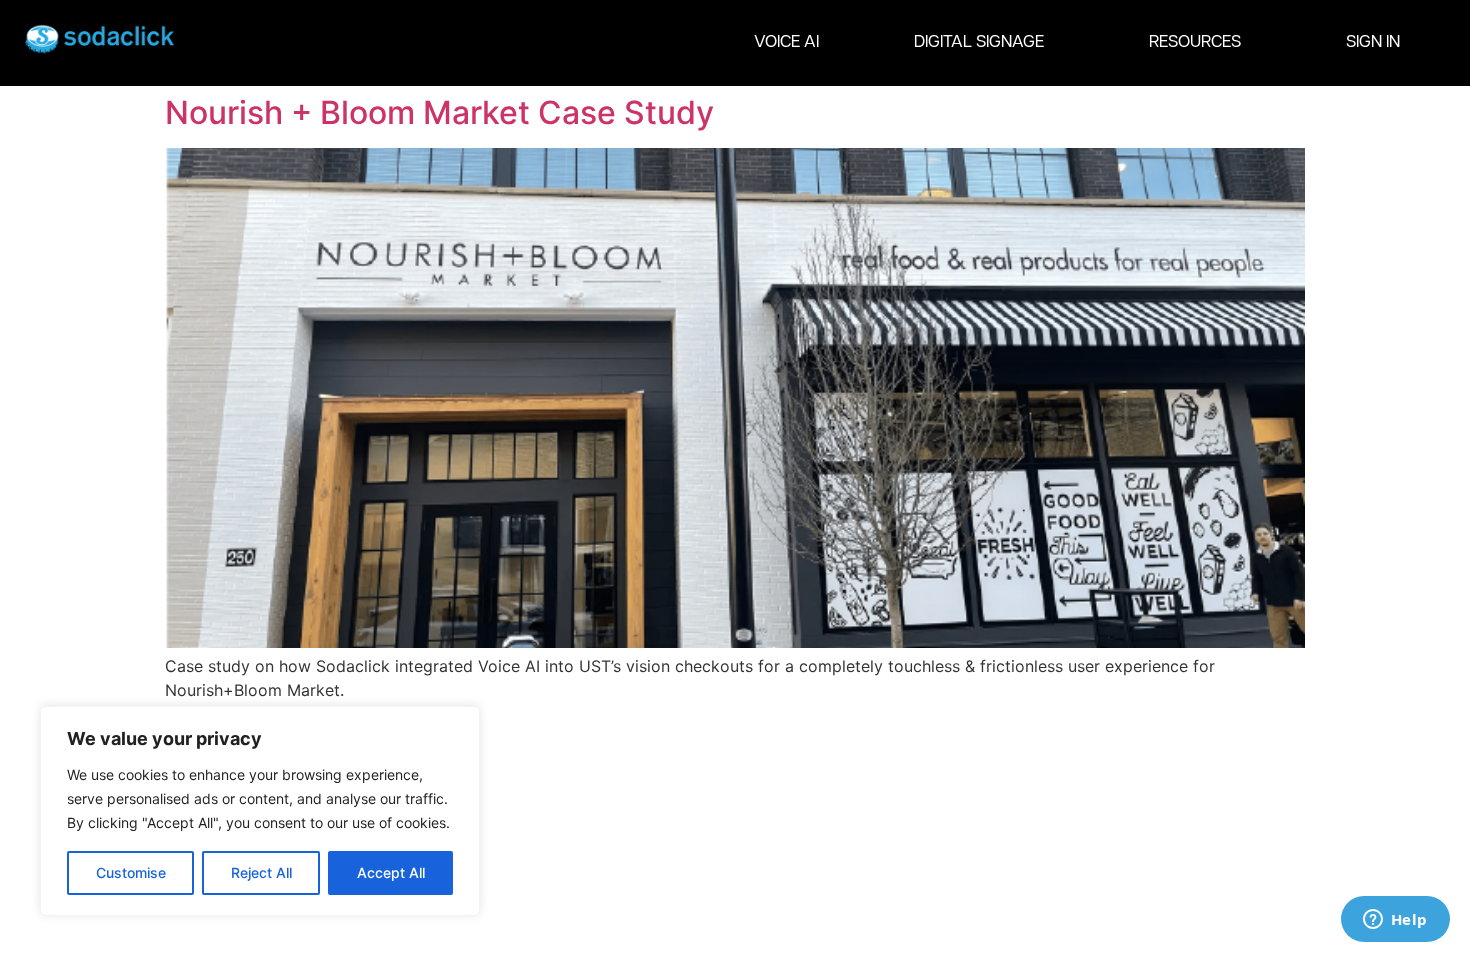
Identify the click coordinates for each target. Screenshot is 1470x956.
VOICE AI (786, 42)
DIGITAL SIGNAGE (979, 42)
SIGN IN (1373, 42)
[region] (260, 811)
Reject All (261, 872)
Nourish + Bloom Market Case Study (439, 112)
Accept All (391, 872)
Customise (131, 872)
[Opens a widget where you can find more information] (1395, 921)
